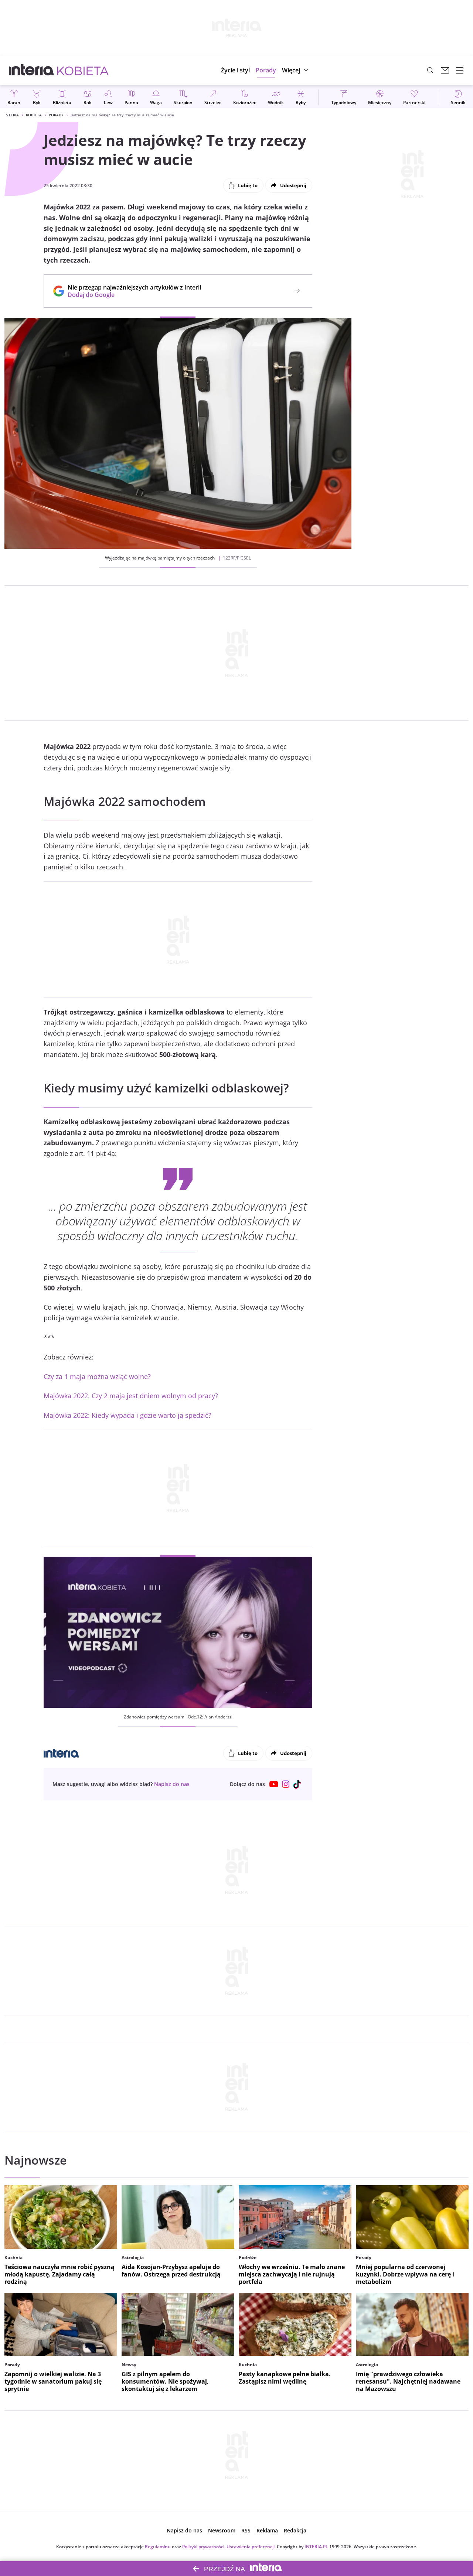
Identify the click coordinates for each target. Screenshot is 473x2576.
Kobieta (34, 115)
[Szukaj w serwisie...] (430, 70)
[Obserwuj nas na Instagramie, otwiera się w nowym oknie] (286, 1784)
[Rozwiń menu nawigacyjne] (460, 70)
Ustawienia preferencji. (251, 2547)
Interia (12, 115)
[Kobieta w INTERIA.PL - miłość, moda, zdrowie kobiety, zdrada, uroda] (83, 70)
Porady (56, 115)
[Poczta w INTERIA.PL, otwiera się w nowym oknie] (445, 70)
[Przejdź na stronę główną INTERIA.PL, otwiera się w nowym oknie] (32, 70)
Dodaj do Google (131, 295)
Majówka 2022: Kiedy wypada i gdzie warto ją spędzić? (127, 1415)
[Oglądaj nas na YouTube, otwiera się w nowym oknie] (274, 1784)
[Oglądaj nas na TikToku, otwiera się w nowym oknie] (297, 1784)
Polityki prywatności (203, 2547)
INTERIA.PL (316, 2547)
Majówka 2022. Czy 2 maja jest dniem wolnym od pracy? (131, 1396)
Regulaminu (158, 2547)
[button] (296, 70)
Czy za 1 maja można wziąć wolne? (97, 1376)
